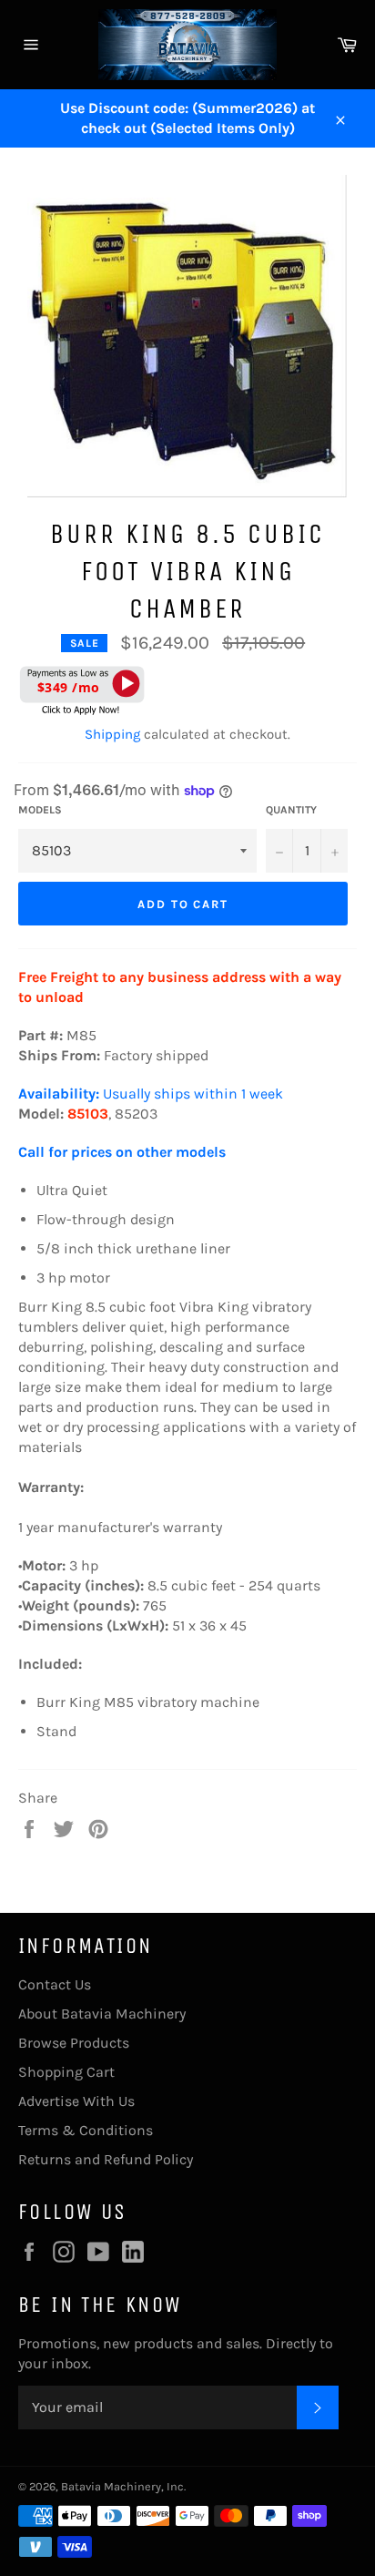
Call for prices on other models (124, 1152)
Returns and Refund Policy (106, 2159)
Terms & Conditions (86, 2130)
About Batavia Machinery (102, 2014)
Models (40, 810)
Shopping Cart (66, 2072)
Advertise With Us (76, 2101)
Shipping (112, 734)
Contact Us (55, 1984)
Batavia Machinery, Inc (122, 2486)
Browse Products (74, 2043)
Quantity (291, 810)
